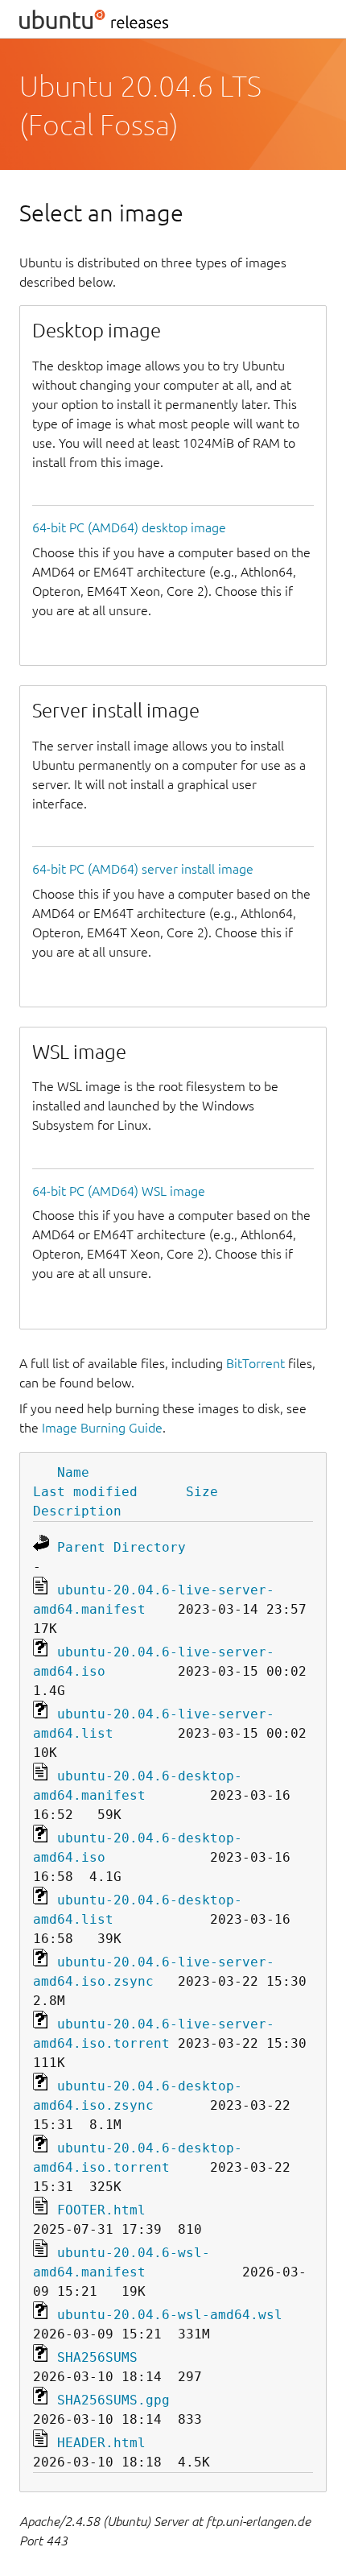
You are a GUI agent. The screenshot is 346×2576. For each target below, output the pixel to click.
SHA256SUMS (97, 2357)
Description (77, 1511)
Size (202, 1492)
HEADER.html (101, 2443)
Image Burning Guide (102, 1428)
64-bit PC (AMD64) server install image (143, 869)
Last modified (85, 1492)
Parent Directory (122, 1547)
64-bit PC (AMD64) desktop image (129, 527)
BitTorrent (255, 1363)
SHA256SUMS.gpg (113, 2400)
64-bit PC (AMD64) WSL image (119, 1191)
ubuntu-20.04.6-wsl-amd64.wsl (170, 2315)
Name (73, 1472)
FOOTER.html (101, 2210)
